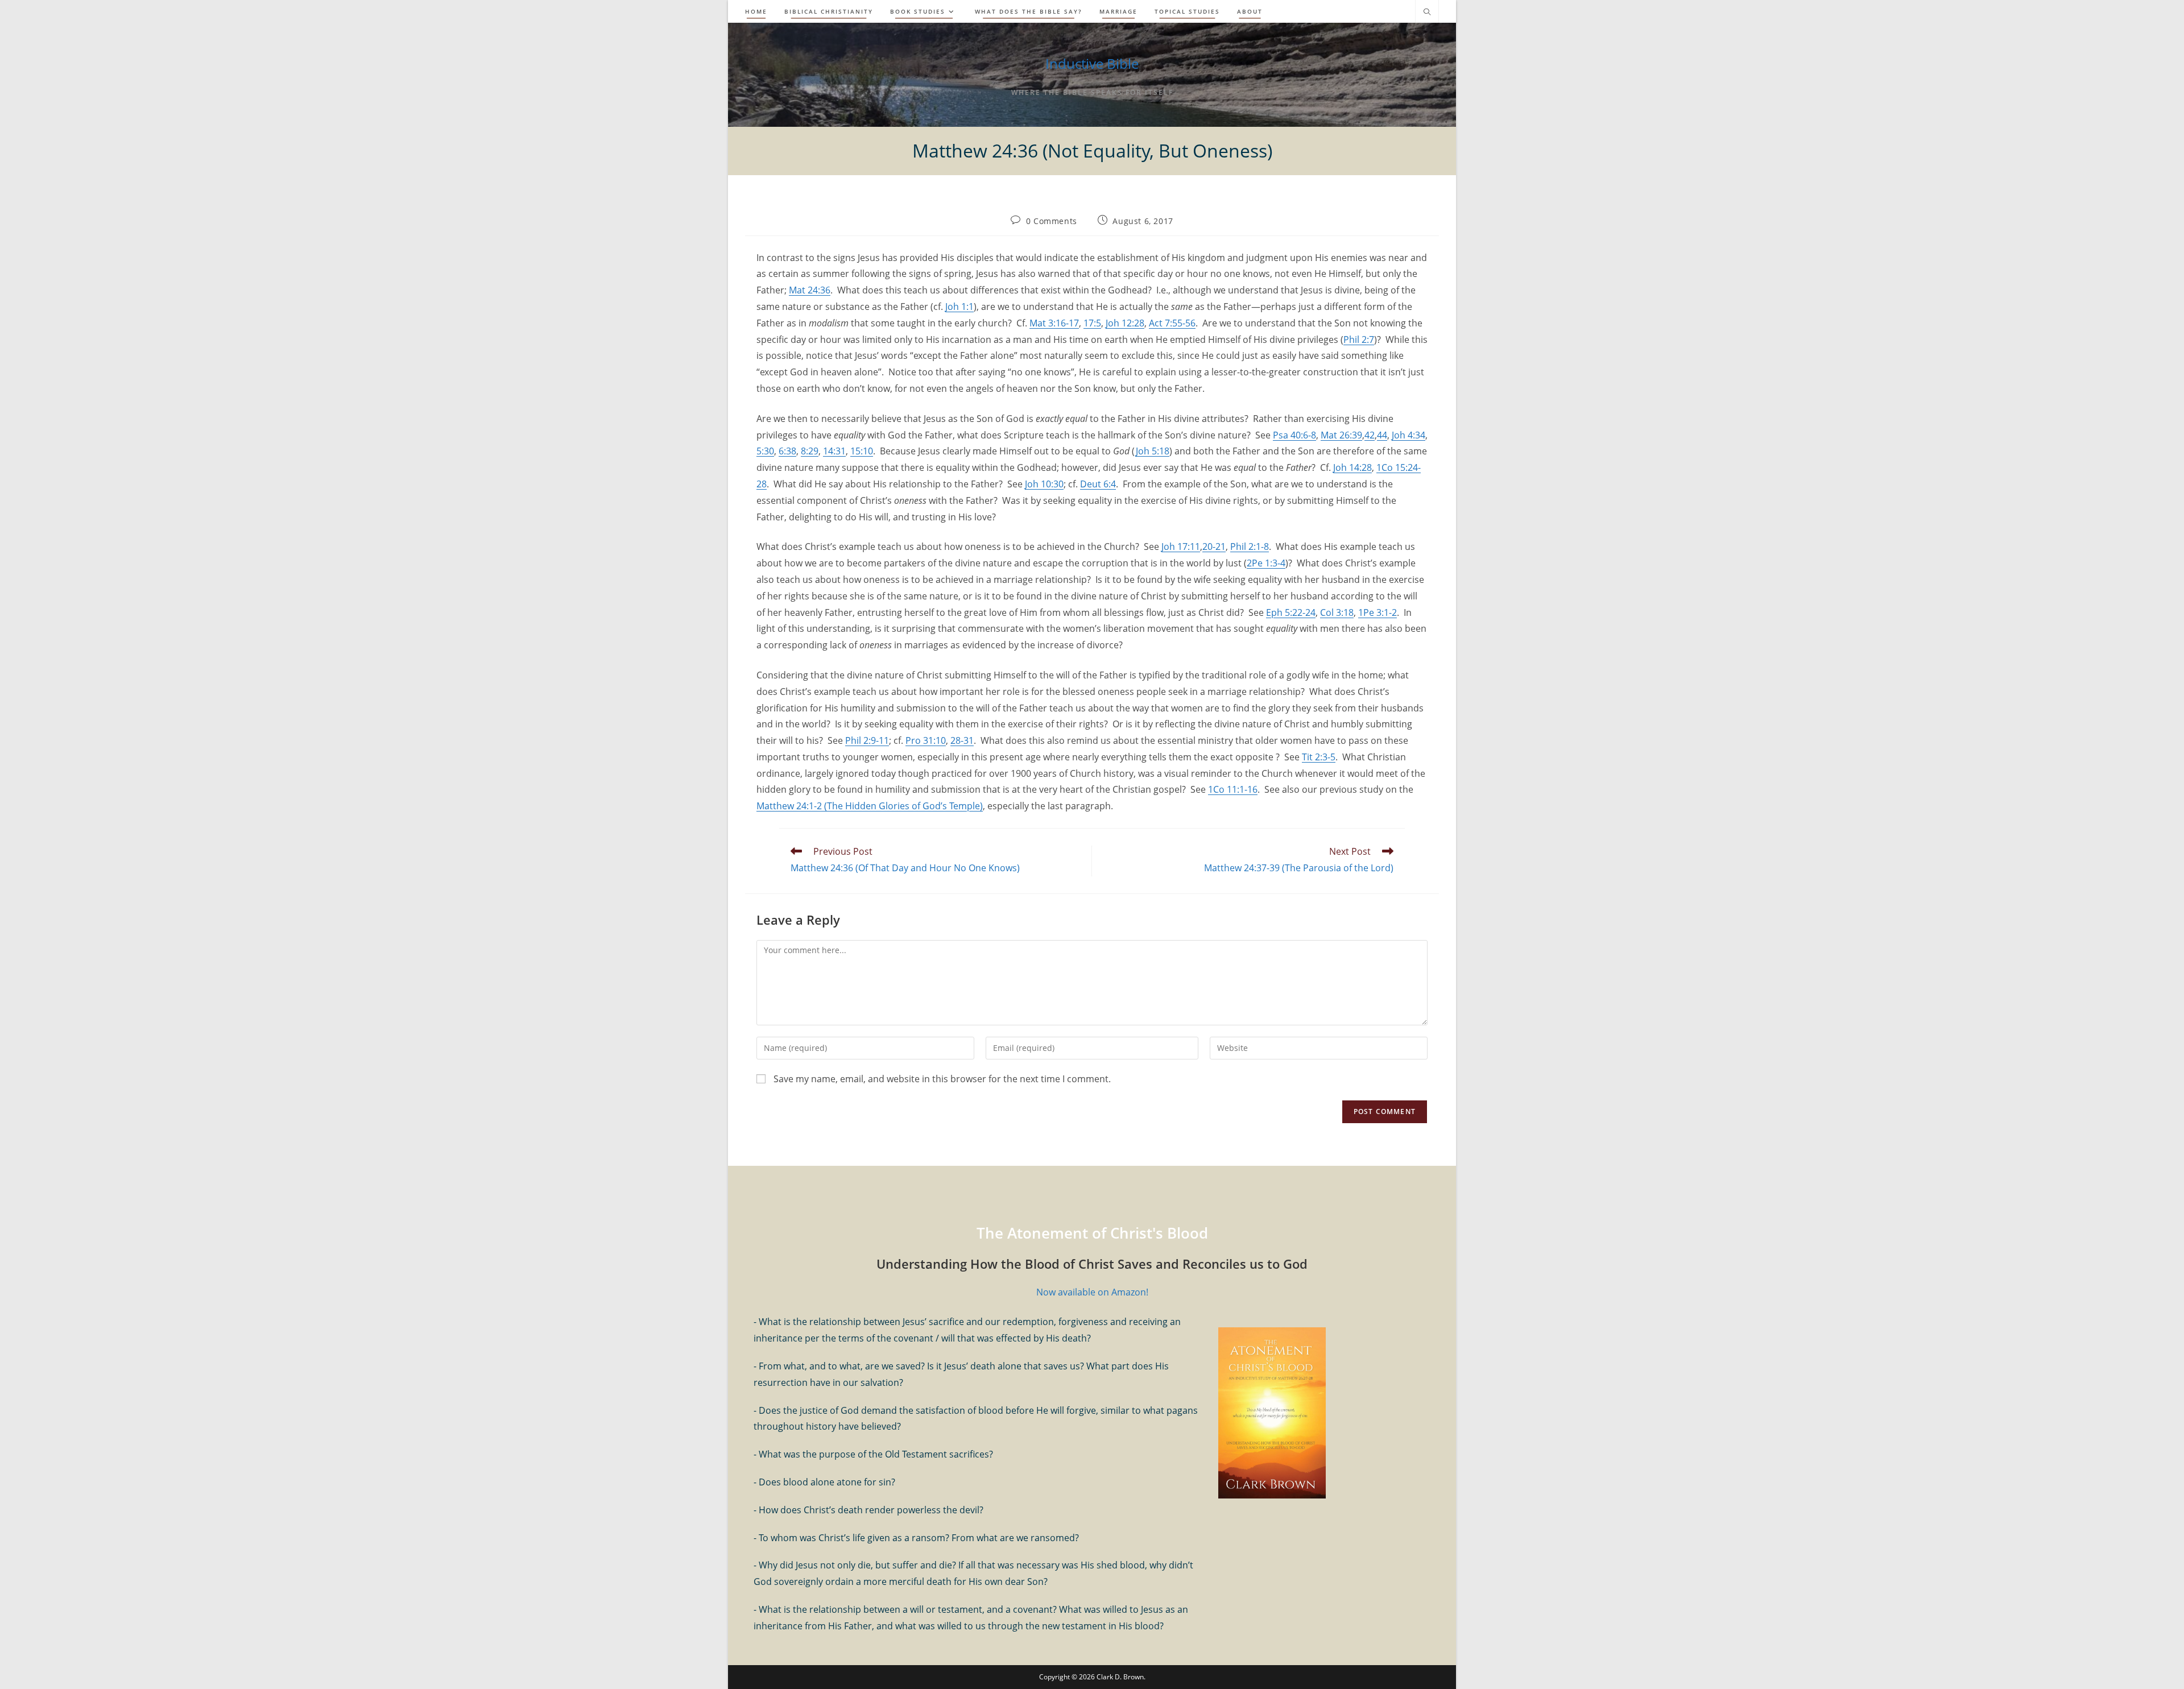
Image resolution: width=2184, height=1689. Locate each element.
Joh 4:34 (1409, 435)
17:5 (1092, 323)
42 (1370, 435)
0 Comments (1052, 221)
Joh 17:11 (1181, 547)
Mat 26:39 (1341, 435)
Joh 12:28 (1125, 323)
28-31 (962, 740)
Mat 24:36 (810, 290)
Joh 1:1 (959, 307)
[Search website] (1427, 13)
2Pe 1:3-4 (1266, 563)
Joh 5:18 (1152, 451)
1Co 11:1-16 (1233, 789)
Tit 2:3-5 (1319, 757)
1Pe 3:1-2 (1378, 612)
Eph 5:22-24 (1291, 612)
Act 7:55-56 (1172, 323)
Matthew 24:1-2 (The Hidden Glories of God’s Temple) (870, 806)
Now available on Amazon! (1092, 1292)
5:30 (765, 451)
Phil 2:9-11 (867, 740)
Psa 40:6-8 (1294, 435)
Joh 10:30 (1044, 484)
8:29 (810, 451)
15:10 (862, 451)
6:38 (787, 451)
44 (1382, 435)
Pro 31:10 (926, 740)
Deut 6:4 (1098, 484)
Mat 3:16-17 (1054, 323)
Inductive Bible (1092, 63)
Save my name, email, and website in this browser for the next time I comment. (942, 1079)
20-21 (1214, 547)
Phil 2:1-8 (1250, 547)
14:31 (834, 451)
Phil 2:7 (1359, 340)
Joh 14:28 (1352, 467)
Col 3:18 (1337, 612)
